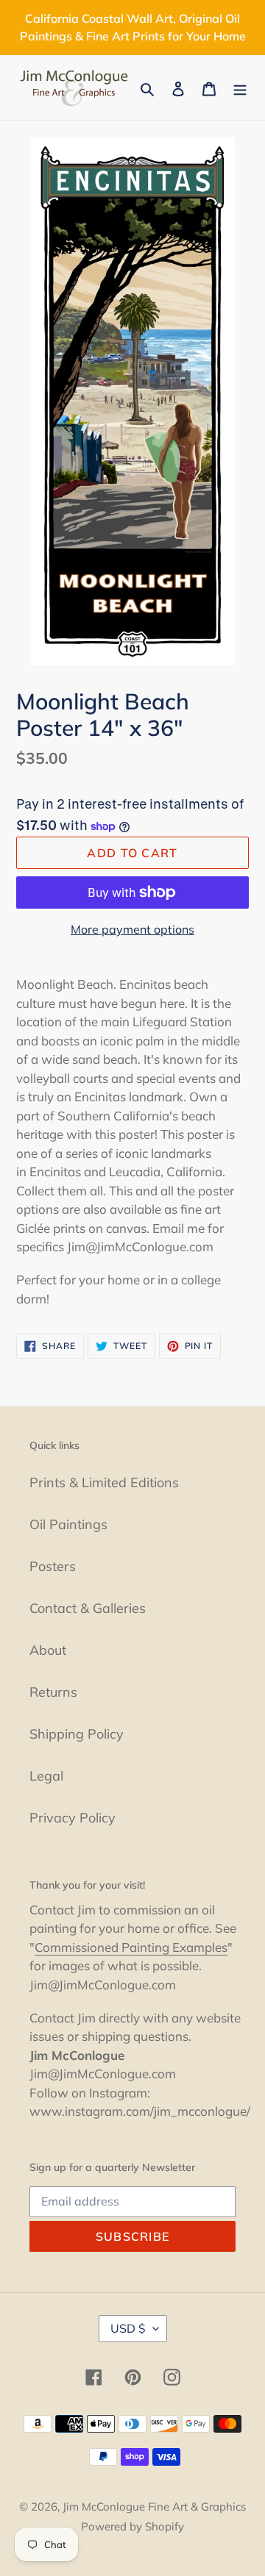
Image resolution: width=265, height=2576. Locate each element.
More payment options (132, 929)
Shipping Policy (77, 1734)
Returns (53, 1692)
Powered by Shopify (132, 2526)
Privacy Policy (73, 1818)
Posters (53, 1566)
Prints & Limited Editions (104, 1482)
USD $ (128, 2328)
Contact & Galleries (88, 1608)
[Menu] (240, 88)
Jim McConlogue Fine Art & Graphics (154, 2507)
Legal (46, 1776)
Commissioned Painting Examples (131, 1947)
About (48, 1650)
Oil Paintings (68, 1524)
